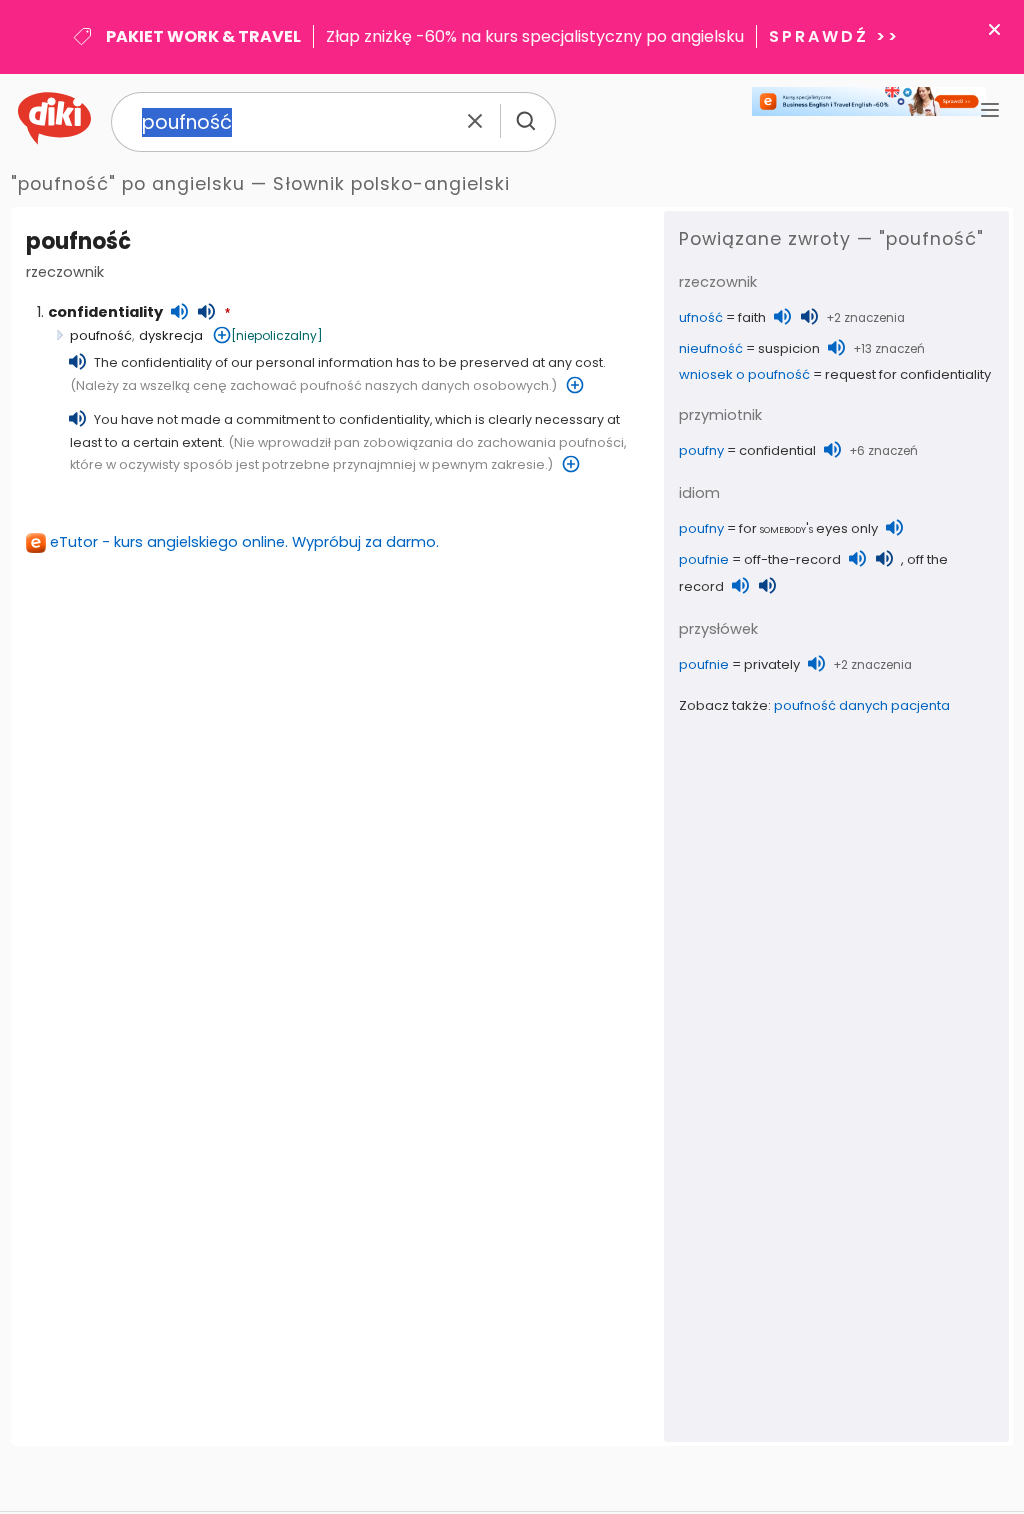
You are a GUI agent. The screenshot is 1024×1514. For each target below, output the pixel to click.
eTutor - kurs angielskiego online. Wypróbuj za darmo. (244, 542)
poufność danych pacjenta (862, 705)
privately (772, 664)
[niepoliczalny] (277, 335)
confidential (777, 450)
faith (752, 317)
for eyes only (808, 528)
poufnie (704, 559)
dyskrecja (171, 335)
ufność (701, 317)
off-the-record (792, 559)
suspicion (789, 348)
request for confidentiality (908, 374)
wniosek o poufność (744, 374)
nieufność (711, 348)
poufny (701, 450)
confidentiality (105, 312)
